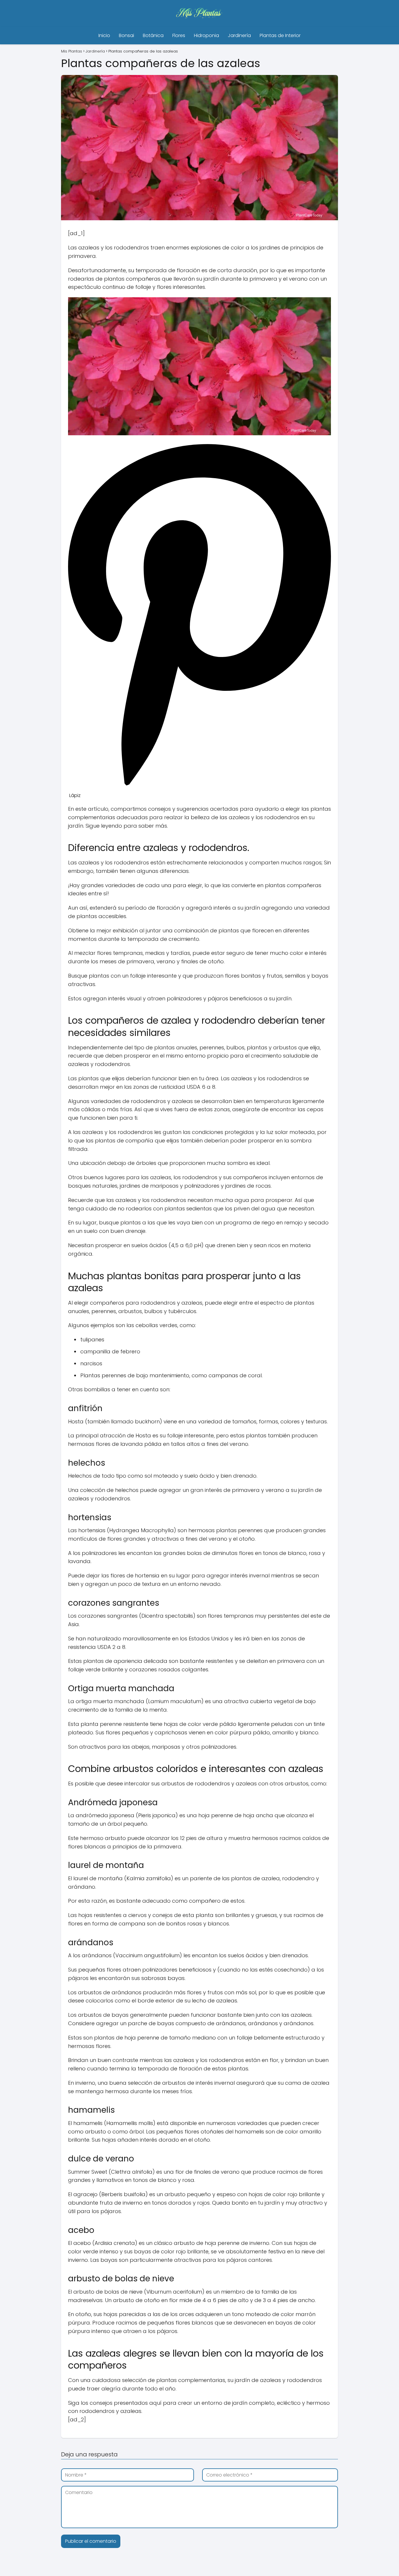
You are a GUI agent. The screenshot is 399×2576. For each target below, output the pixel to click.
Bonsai (126, 35)
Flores (179, 35)
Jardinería (239, 35)
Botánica (153, 35)
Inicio (104, 35)
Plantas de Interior (280, 35)
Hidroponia (207, 35)
